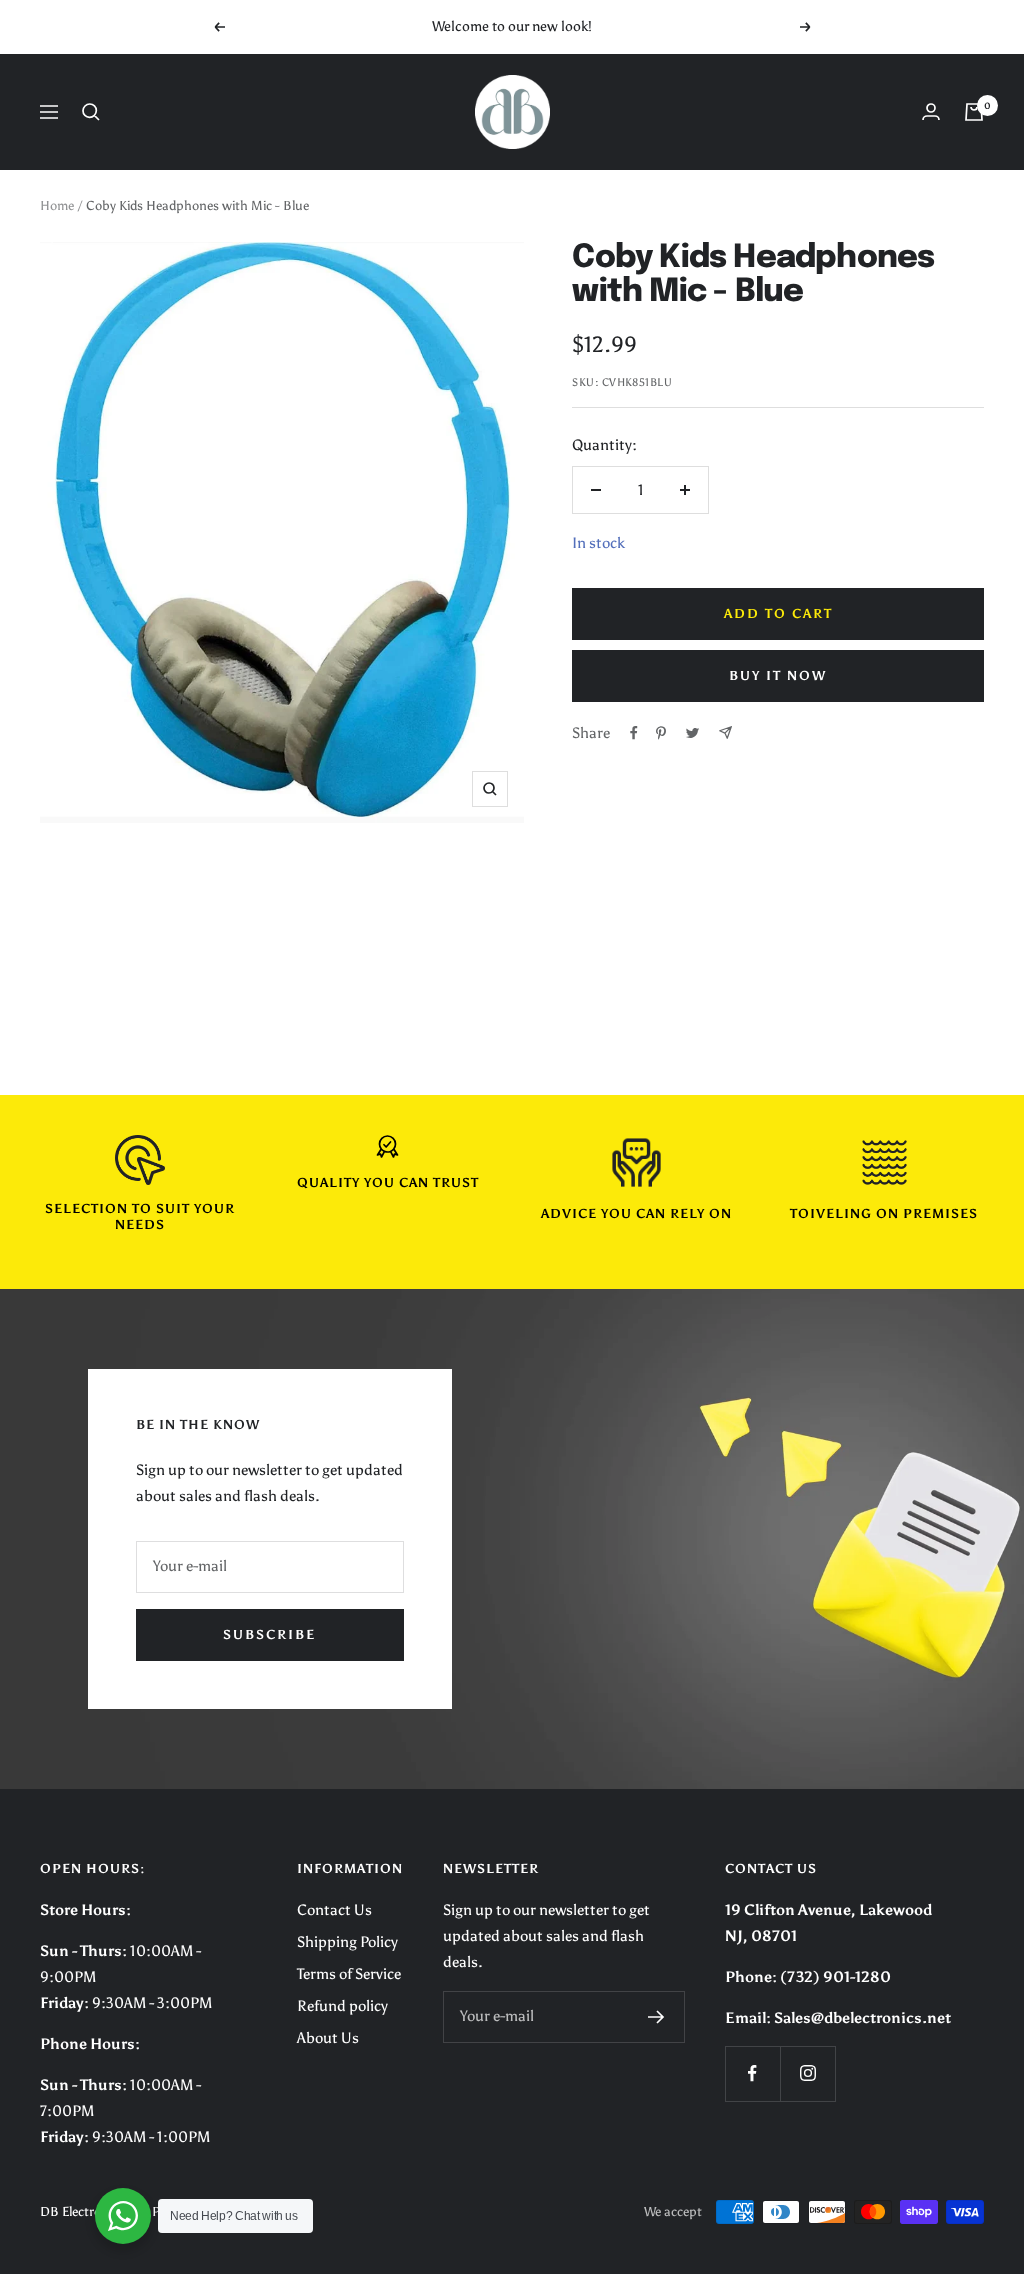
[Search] (91, 112)
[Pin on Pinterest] (661, 733)
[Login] (931, 111)
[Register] (656, 2017)
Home (57, 205)
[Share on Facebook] (634, 733)
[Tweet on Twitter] (692, 733)
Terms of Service (349, 1974)
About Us (328, 2038)
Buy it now (778, 675)
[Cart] (974, 112)
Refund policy (342, 2006)
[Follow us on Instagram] (807, 2073)
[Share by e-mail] (725, 732)
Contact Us (334, 1910)
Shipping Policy (347, 1942)
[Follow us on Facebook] (752, 2073)
